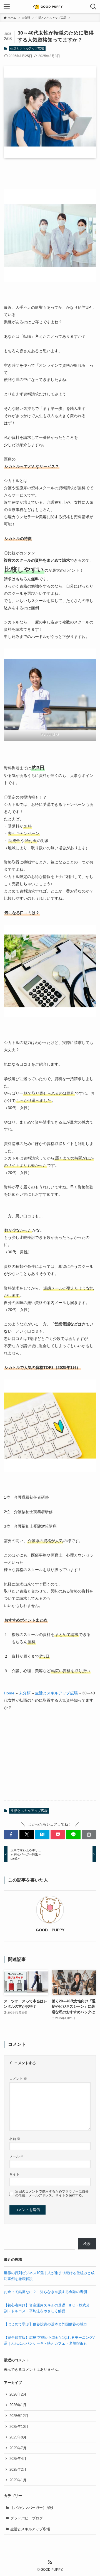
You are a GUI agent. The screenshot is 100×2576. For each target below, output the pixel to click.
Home (9, 1693)
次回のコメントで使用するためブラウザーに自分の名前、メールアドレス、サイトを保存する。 (52, 2193)
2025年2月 (18, 2469)
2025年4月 (18, 2459)
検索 (87, 2244)
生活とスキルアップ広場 (27, 48)
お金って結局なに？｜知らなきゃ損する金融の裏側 (45, 2292)
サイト (14, 2174)
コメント (18, 2079)
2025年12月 (19, 2416)
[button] (11, 1834)
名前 (15, 2139)
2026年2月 (18, 2394)
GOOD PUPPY (50, 1930)
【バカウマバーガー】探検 (32, 2508)
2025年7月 (18, 2448)
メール (17, 2156)
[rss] (50, 2562)
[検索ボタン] (93, 7)
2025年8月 (18, 2437)
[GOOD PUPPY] (50, 7)
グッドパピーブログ (27, 2518)
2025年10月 (19, 2427)
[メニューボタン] (7, 7)
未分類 (25, 1693)
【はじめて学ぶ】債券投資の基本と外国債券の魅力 (45, 2324)
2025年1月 (18, 2480)
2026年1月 (18, 2405)
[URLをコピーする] (89, 1834)
